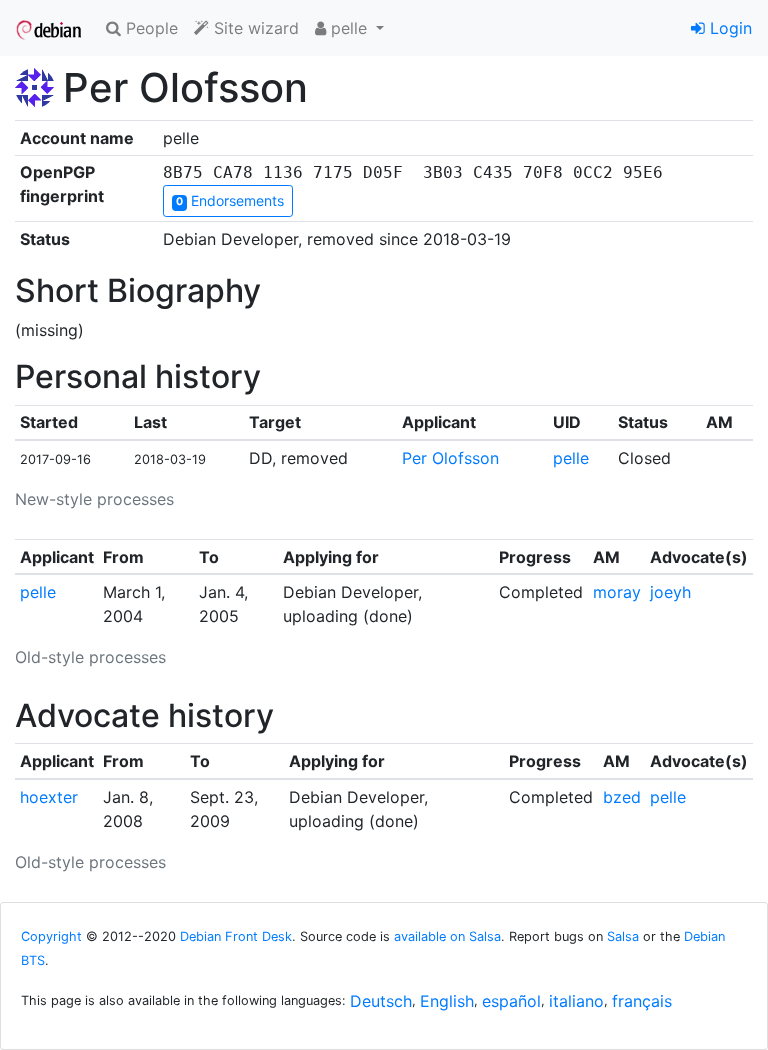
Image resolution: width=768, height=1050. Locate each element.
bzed (622, 797)
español (511, 1001)
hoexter (49, 797)
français (642, 1001)
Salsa (623, 936)
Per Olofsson (450, 458)
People (149, 28)
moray (617, 592)
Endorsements (230, 200)
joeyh (670, 592)
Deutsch (381, 1001)
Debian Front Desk (236, 936)
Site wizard (254, 28)
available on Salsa (447, 936)
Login (728, 28)
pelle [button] (349, 28)
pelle (571, 458)
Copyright (51, 936)
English (447, 1001)
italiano (576, 1001)
